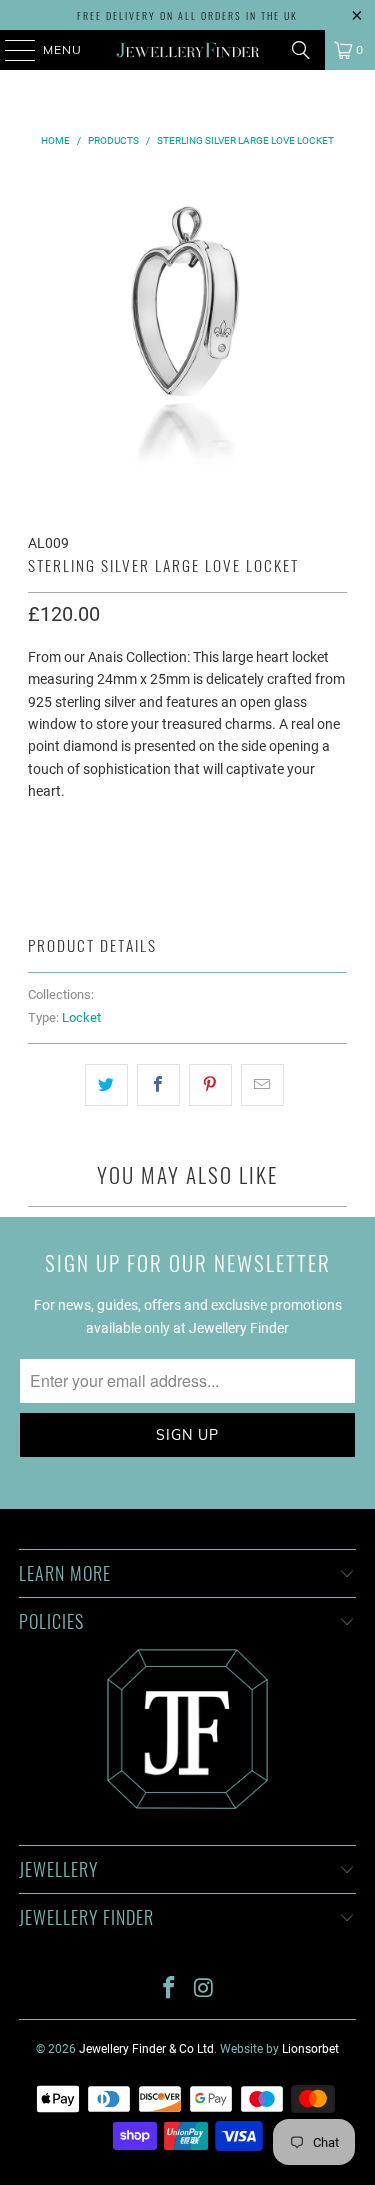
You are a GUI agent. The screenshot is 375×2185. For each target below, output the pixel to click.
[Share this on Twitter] (106, 1085)
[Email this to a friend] (262, 1085)
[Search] (301, 50)
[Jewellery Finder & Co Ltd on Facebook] (169, 1989)
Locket (81, 1017)
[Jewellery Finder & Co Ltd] (188, 50)
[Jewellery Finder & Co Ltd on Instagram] (204, 1989)
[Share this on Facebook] (158, 1085)
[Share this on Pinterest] (210, 1085)
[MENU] (10, 50)
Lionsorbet (310, 2049)
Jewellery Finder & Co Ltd (146, 2049)
